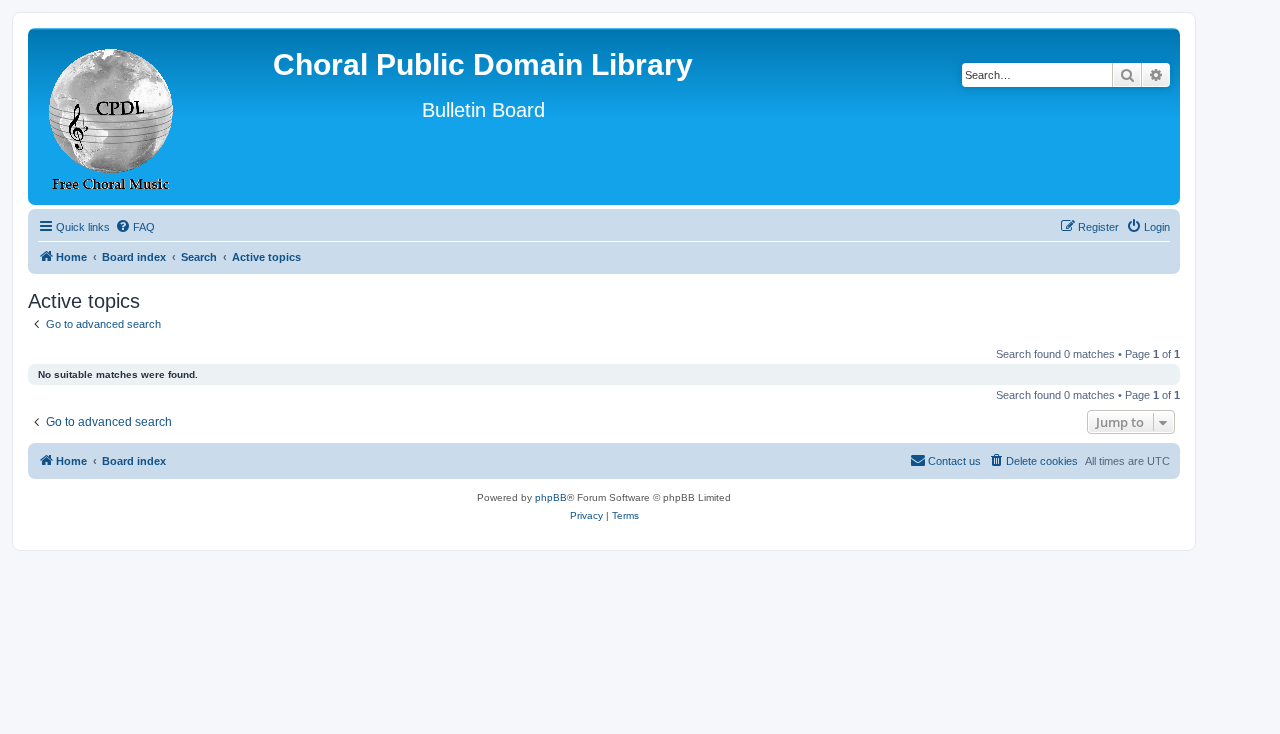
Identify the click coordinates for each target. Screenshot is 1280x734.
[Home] (112, 116)
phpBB (551, 497)
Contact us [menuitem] (954, 461)
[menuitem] (135, 227)
